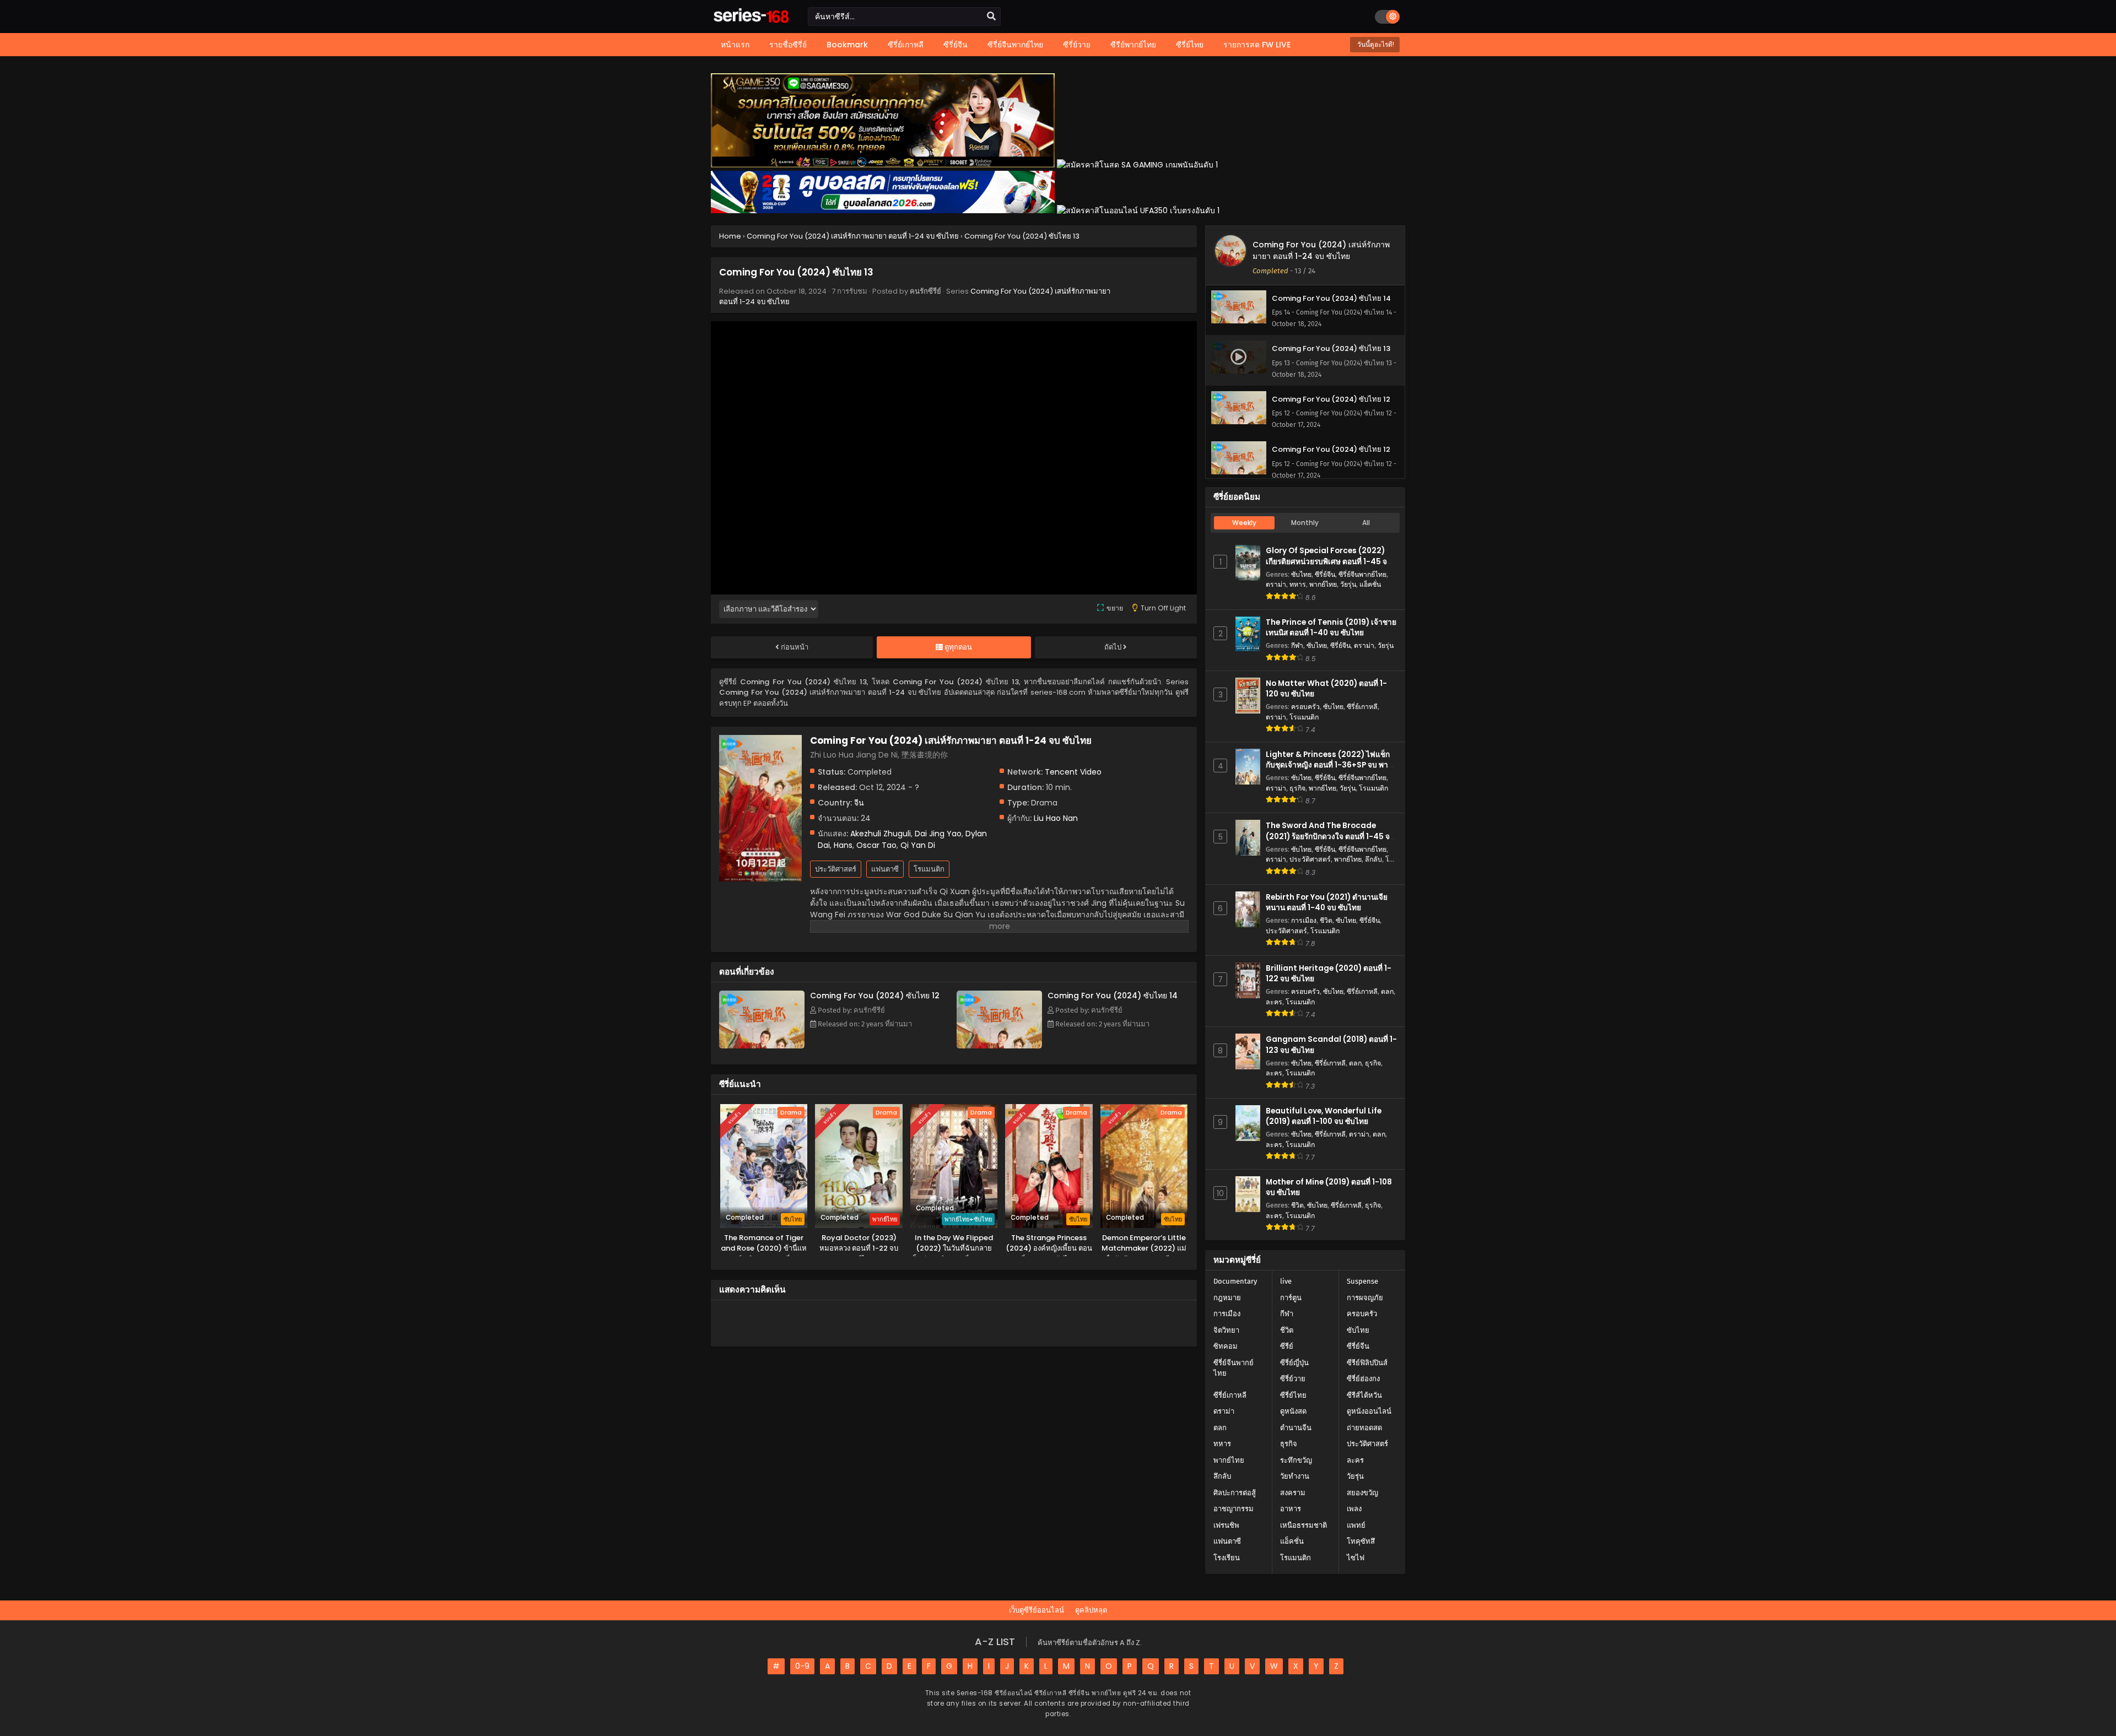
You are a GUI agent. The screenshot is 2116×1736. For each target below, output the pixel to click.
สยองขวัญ (1362, 1493)
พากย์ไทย (1323, 584)
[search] (991, 17)
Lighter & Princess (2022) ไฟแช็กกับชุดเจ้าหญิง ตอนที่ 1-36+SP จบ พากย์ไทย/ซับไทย (1331, 765)
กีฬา (1297, 645)
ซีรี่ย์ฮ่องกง (1363, 1379)
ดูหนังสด (1293, 1411)
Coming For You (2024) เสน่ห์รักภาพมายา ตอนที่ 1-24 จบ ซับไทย (1321, 250)
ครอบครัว (1305, 707)
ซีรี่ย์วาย (1293, 1379)
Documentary (1235, 1281)
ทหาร (1298, 584)
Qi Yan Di (918, 845)
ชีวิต (1326, 920)
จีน (859, 803)
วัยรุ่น (1348, 584)
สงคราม (1293, 1493)
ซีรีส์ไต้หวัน (1364, 1395)
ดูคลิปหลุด (1091, 1610)
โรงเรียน (1227, 1558)
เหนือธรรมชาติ (1303, 1525)
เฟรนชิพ (1226, 1525)
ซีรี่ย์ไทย (1293, 1395)
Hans (843, 845)
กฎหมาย (1227, 1298)
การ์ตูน (1291, 1298)
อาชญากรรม (1234, 1509)
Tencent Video (1073, 772)
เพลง (1354, 1509)
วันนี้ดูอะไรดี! (1375, 44)
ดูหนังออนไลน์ (1369, 1411)
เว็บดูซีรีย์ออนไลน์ (1037, 1610)
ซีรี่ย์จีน (1325, 574)
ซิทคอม (1226, 1346)
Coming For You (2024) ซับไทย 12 (875, 996)
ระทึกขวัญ (1296, 1460)
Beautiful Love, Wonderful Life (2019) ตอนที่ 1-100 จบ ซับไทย (1324, 1116)
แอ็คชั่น (1370, 584)
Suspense (1362, 1281)
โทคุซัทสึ (1361, 1541)
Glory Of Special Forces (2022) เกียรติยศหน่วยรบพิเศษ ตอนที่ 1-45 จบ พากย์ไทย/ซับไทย (1329, 561)
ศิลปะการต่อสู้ (1235, 1493)
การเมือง (1304, 920)
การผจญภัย (1365, 1298)
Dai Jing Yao (938, 834)
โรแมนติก (929, 869)
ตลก (1387, 991)
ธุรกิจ (1297, 788)
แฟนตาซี (885, 869)
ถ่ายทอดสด (1364, 1428)
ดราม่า (1276, 584)
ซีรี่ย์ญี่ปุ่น (1294, 1363)
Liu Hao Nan (1056, 818)
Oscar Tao (876, 845)
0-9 (802, 1666)
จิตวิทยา (1226, 1330)
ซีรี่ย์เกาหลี (1362, 707)
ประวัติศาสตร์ (836, 869)
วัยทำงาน (1295, 1476)
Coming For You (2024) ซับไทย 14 (1113, 996)
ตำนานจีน (1296, 1428)
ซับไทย (1301, 574)
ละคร (1274, 1002)
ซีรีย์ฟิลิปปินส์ (1367, 1363)
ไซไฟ (1356, 1558)
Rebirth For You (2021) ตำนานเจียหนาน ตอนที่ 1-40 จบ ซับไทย (1327, 902)
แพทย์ (1356, 1525)
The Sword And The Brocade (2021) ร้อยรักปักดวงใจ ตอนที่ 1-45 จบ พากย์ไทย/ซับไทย (1330, 836)
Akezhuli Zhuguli (881, 834)
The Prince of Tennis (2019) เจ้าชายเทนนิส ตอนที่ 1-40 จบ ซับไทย (1331, 628)
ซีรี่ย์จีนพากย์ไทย (1362, 574)
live (1286, 1281)
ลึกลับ (1373, 859)
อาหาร (1291, 1509)
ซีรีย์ (1287, 1346)
